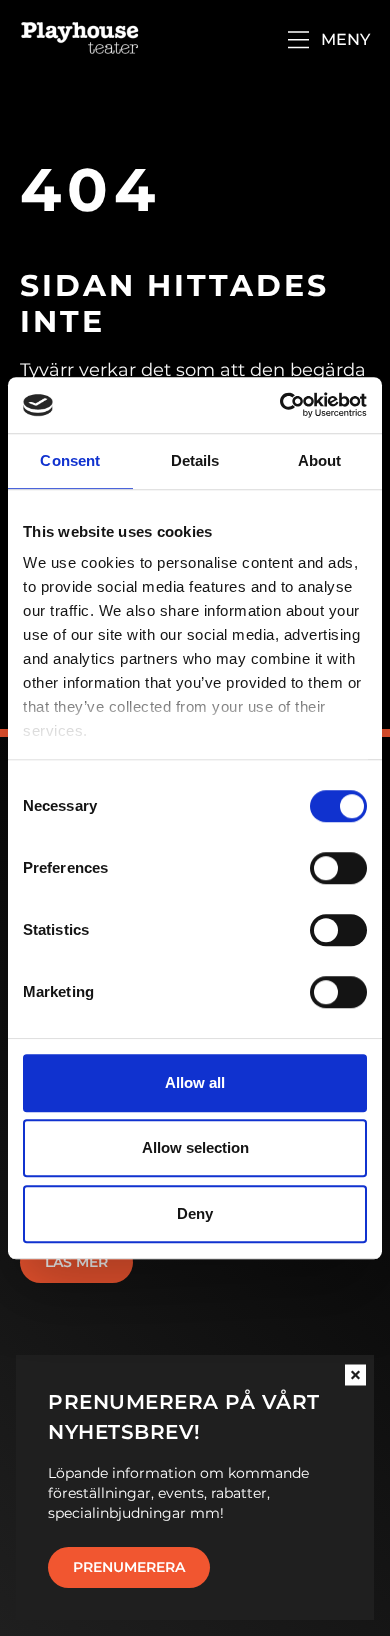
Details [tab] (195, 460)
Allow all (195, 1082)
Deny (195, 1213)
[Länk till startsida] (80, 40)
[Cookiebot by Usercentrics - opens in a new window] (280, 405)
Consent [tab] (70, 460)
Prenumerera (129, 1567)
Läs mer (76, 1262)
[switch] (338, 868)
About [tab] (320, 460)
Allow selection (195, 1147)
